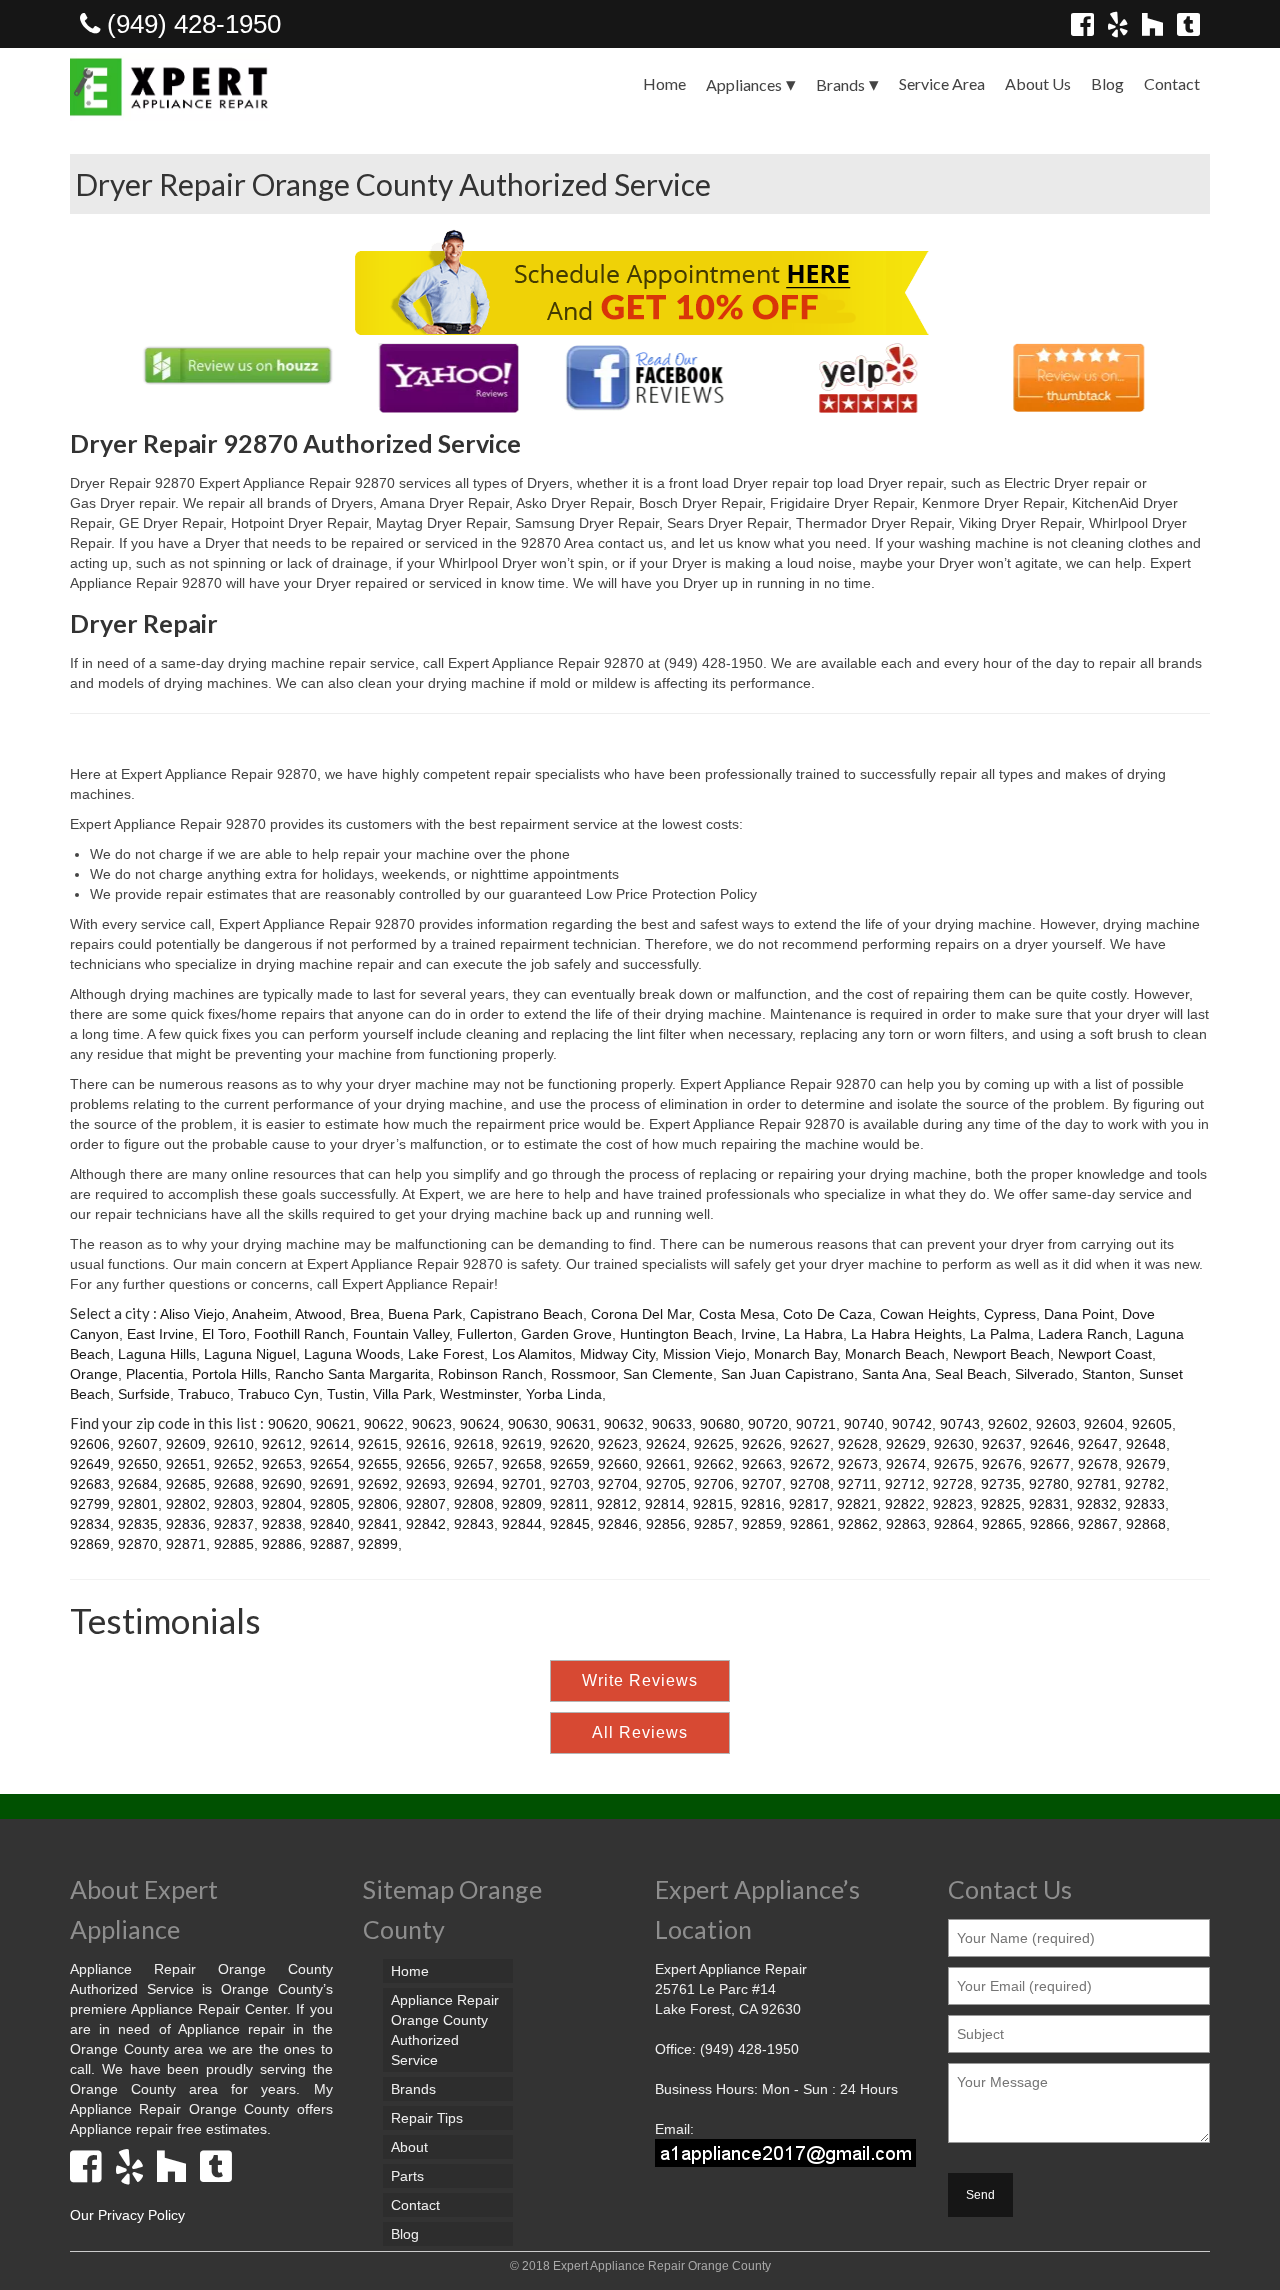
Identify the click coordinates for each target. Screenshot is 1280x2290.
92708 (810, 1484)
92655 (378, 1464)
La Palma (1000, 1334)
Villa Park (402, 1394)
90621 (336, 1424)
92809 (522, 1504)
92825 (1001, 1504)
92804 (282, 1504)
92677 (1050, 1464)
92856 (666, 1524)
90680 (720, 1424)
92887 (330, 1544)
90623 (432, 1424)
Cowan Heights (928, 1314)
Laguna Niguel (250, 1354)
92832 (1097, 1504)
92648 (1146, 1444)
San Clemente (668, 1374)
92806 (378, 1504)
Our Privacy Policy (127, 2215)
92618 (474, 1444)
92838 (282, 1524)
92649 (90, 1464)
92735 (1001, 1484)
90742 (912, 1424)
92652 (234, 1464)
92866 (1050, 1524)
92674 (906, 1464)
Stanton (1106, 1374)
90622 (384, 1424)
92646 (1050, 1444)
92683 (90, 1484)
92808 (474, 1504)
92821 (857, 1504)
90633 (672, 1424)
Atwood (318, 1314)
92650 (138, 1464)
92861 (810, 1524)
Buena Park (425, 1314)
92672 (810, 1464)
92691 (330, 1484)
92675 (954, 1464)
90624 (480, 1424)
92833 (1145, 1504)
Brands (840, 84)
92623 (618, 1444)
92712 (905, 1484)
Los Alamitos (532, 1354)
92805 (330, 1504)
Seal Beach (971, 1374)
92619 (522, 1444)
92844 (522, 1524)
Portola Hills (229, 1374)
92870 (138, 1544)
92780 (1049, 1484)
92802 (186, 1504)
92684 (138, 1484)
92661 (666, 1464)
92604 (1104, 1424)
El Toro (224, 1334)
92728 (953, 1484)
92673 (858, 1464)
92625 (714, 1444)
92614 (330, 1444)
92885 (234, 1544)
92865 (1002, 1524)
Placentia (155, 1374)
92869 (90, 1544)
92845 (570, 1524)
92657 (474, 1464)
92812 (617, 1504)
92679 (1146, 1464)
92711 (857, 1484)
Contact (1172, 83)
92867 (1098, 1524)
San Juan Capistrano (787, 1374)
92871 (186, 1544)
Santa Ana (894, 1374)
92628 (858, 1444)
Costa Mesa (737, 1314)
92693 (426, 1484)
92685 (186, 1484)
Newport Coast (1105, 1354)
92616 (426, 1444)
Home (664, 83)
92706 (714, 1484)
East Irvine (160, 1334)
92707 (762, 1484)
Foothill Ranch (299, 1334)
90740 (864, 1424)
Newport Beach (1001, 1354)
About (409, 2147)
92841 (378, 1524)
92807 (426, 1504)
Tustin (346, 1394)
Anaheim (260, 1314)
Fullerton (485, 1334)
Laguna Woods (352, 1354)
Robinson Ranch (490, 1374)
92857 (714, 1524)
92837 (234, 1524)
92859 (762, 1524)
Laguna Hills (157, 1354)
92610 (234, 1444)
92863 (906, 1524)
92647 (1098, 1444)
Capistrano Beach (526, 1314)
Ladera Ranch (1083, 1334)
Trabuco (204, 1394)
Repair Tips (427, 2118)
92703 (570, 1484)
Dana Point (1079, 1314)
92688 (234, 1484)
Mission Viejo (704, 1354)
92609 (186, 1444)
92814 (665, 1504)
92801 (138, 1504)
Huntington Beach (676, 1334)
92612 (282, 1444)
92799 (90, 1504)
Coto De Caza (827, 1314)
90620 (288, 1424)
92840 (330, 1524)
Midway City (617, 1354)
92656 (426, 1464)
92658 (522, 1464)
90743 (960, 1424)
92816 (761, 1504)
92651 (186, 1464)
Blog (1107, 83)
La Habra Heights (906, 1334)
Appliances (744, 84)
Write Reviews (640, 1680)
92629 (906, 1444)
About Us (1038, 83)
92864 (954, 1524)
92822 (905, 1504)
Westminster (479, 1394)
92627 (810, 1444)
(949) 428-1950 (190, 24)
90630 (528, 1424)
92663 (762, 1464)
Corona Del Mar (641, 1314)
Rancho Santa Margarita (352, 1374)
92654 (330, 1464)
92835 (138, 1524)
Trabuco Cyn (278, 1394)
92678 (1098, 1464)
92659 (570, 1464)
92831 (1049, 1504)
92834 (90, 1524)
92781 (1097, 1484)
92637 (1002, 1444)
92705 (666, 1484)
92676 (1002, 1464)
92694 (474, 1484)
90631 (576, 1424)
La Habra (813, 1334)
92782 (1145, 1484)
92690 (282, 1484)
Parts (407, 2176)
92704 (618, 1484)
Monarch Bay (795, 1354)
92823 (953, 1504)
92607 (138, 1444)
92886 (282, 1544)
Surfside (144, 1394)
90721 (816, 1424)
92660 (618, 1464)
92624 (666, 1444)
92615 (378, 1444)
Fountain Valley (401, 1334)
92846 (618, 1524)
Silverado (1044, 1374)
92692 (378, 1484)
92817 (809, 1504)
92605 (1152, 1424)
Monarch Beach (895, 1354)
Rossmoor (583, 1374)
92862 (858, 1524)
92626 (762, 1444)
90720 (768, 1424)
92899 (378, 1544)
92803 (234, 1504)
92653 (282, 1464)
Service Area (942, 83)
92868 (1146, 1524)
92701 (522, 1484)
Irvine (758, 1334)
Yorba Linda (564, 1394)
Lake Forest (446, 1354)
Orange (94, 1374)
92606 (90, 1444)
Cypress (1010, 1314)
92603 (1056, 1424)
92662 (714, 1464)
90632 (624, 1424)
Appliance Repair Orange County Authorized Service (445, 2030)
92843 (474, 1524)
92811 (569, 1504)
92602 (1008, 1424)
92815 (713, 1504)
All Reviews (640, 1732)
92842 (426, 1524)
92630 (954, 1444)
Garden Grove (566, 1334)
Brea (365, 1314)
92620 (570, 1444)
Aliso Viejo (192, 1314)
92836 (186, 1524)
